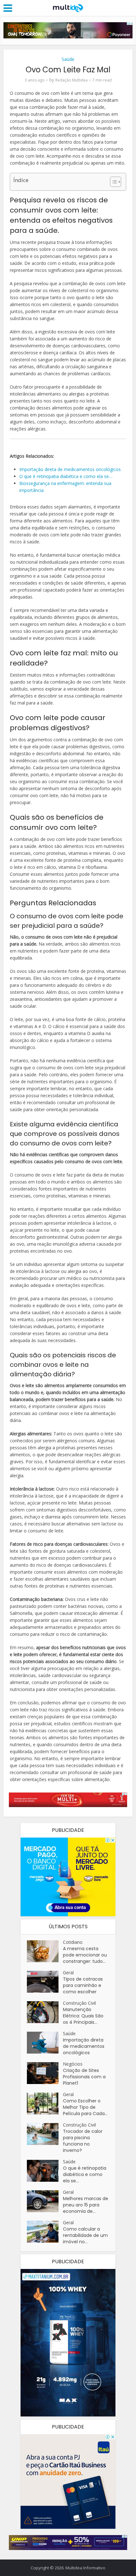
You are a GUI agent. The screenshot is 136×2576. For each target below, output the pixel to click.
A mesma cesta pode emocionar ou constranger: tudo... (85, 1955)
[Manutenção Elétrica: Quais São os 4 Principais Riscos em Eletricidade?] (45, 2012)
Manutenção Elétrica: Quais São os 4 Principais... (83, 2016)
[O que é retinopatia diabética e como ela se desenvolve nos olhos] (45, 2171)
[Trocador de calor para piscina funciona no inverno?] (45, 2134)
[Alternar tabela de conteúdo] (112, 182)
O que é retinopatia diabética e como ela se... (85, 2174)
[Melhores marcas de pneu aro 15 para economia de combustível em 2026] (45, 2201)
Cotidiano (73, 1942)
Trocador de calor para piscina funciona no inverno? (83, 2141)
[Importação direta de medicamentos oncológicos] (45, 2043)
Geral (68, 1973)
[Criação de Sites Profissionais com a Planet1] (45, 2073)
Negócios (73, 2064)
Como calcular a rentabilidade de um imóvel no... (85, 2235)
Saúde (68, 59)
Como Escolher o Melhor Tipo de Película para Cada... (85, 2107)
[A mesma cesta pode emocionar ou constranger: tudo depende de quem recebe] (45, 1951)
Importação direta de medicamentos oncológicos (84, 2046)
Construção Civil (79, 2003)
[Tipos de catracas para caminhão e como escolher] (45, 1982)
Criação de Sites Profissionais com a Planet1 (84, 2077)
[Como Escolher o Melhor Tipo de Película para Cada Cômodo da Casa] (45, 2104)
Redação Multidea (71, 80)
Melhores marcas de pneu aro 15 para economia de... (86, 2205)
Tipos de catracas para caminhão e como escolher (83, 1985)
